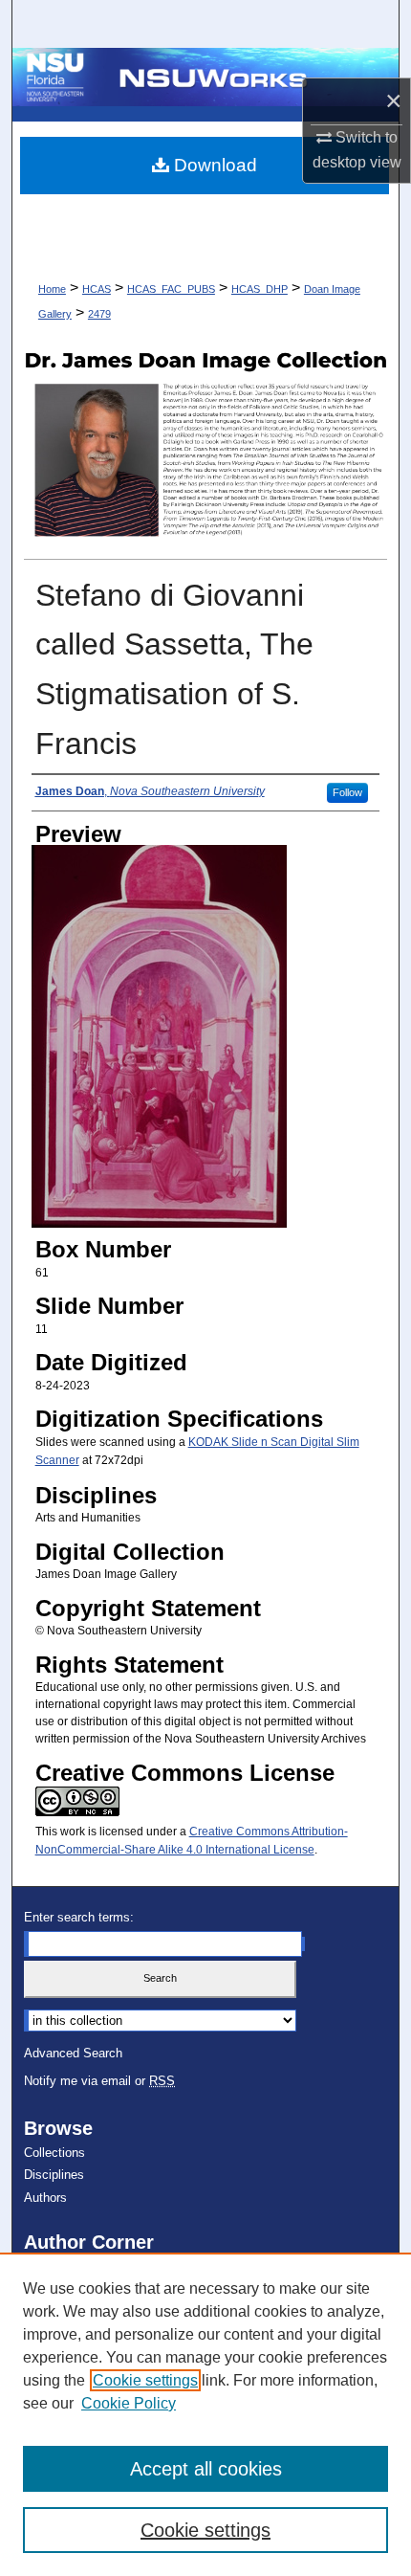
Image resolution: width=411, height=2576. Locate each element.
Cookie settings (145, 2380)
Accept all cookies (206, 2469)
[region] (205, 2414)
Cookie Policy (129, 2403)
